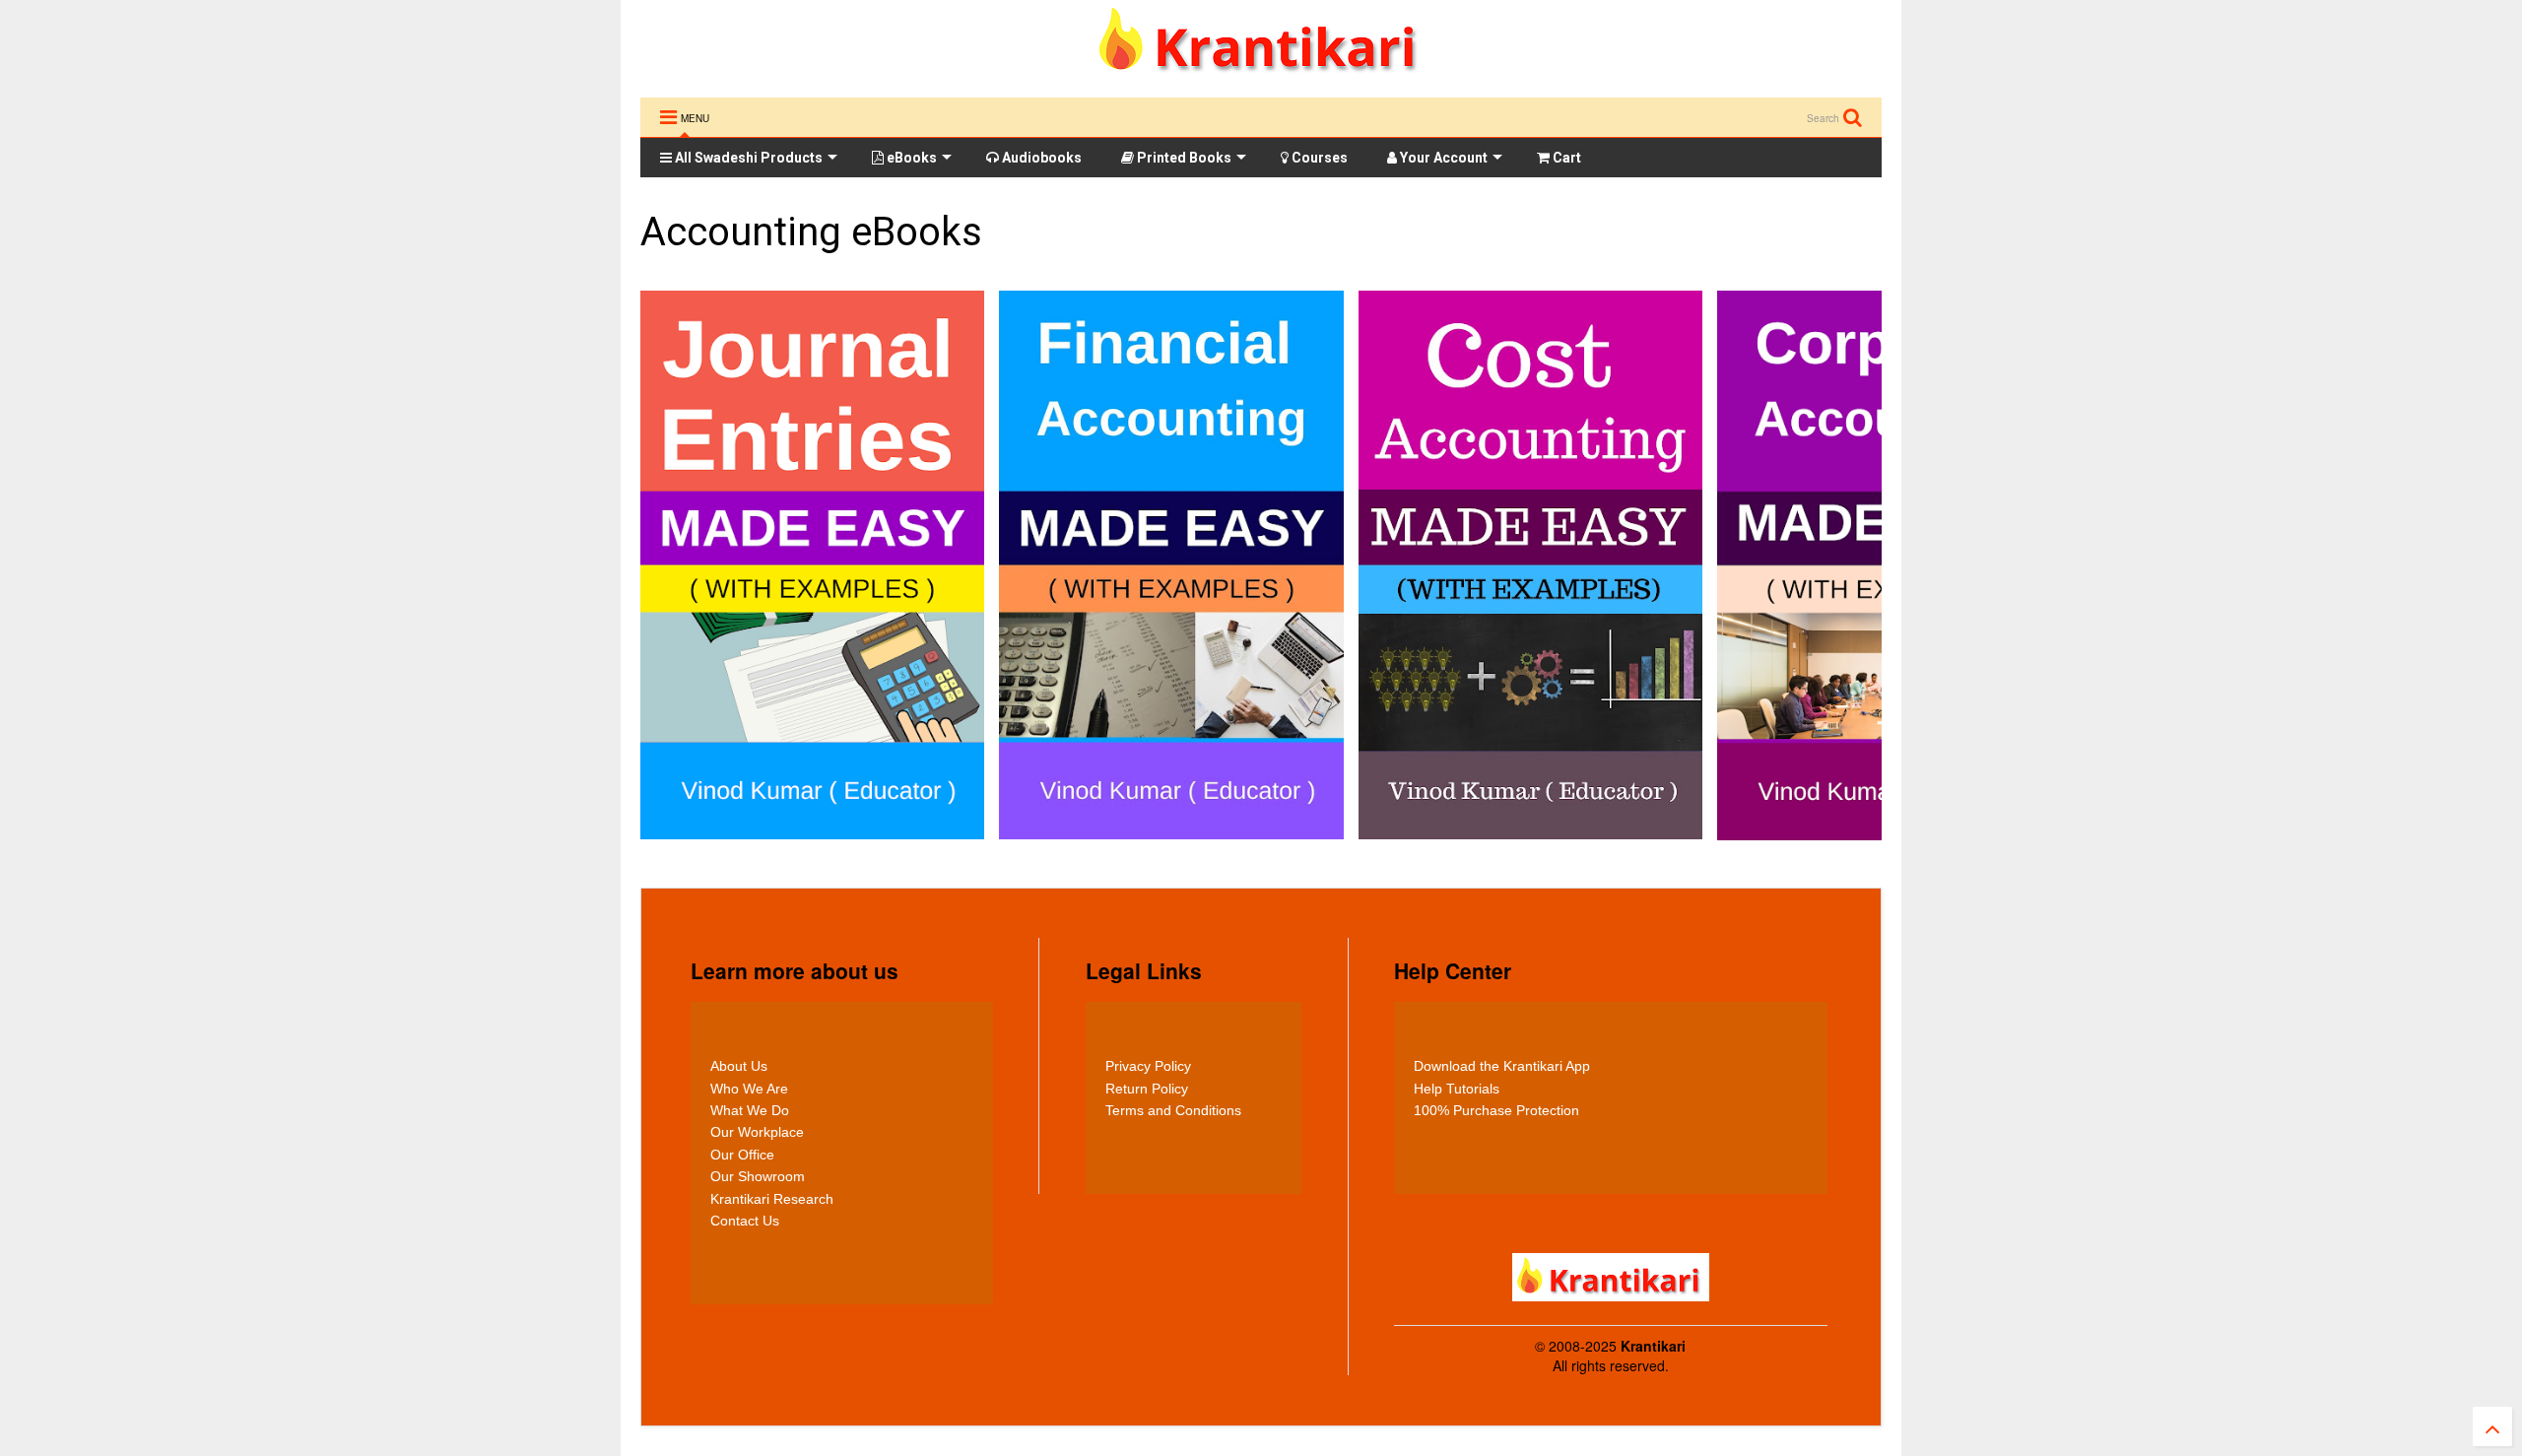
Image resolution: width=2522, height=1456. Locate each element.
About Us (739, 1066)
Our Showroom (758, 1176)
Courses (1318, 158)
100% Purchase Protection (1496, 1110)
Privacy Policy (1148, 1066)
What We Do (750, 1110)
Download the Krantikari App (1502, 1066)
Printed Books (1183, 158)
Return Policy (1147, 1089)
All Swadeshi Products (747, 158)
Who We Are (749, 1089)
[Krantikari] (1261, 72)
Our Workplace (757, 1132)
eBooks (910, 158)
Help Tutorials (1457, 1089)
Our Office (742, 1155)
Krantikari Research (772, 1199)
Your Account (1442, 158)
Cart (1565, 158)
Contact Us (745, 1221)
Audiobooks (1040, 158)
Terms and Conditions (1173, 1110)
